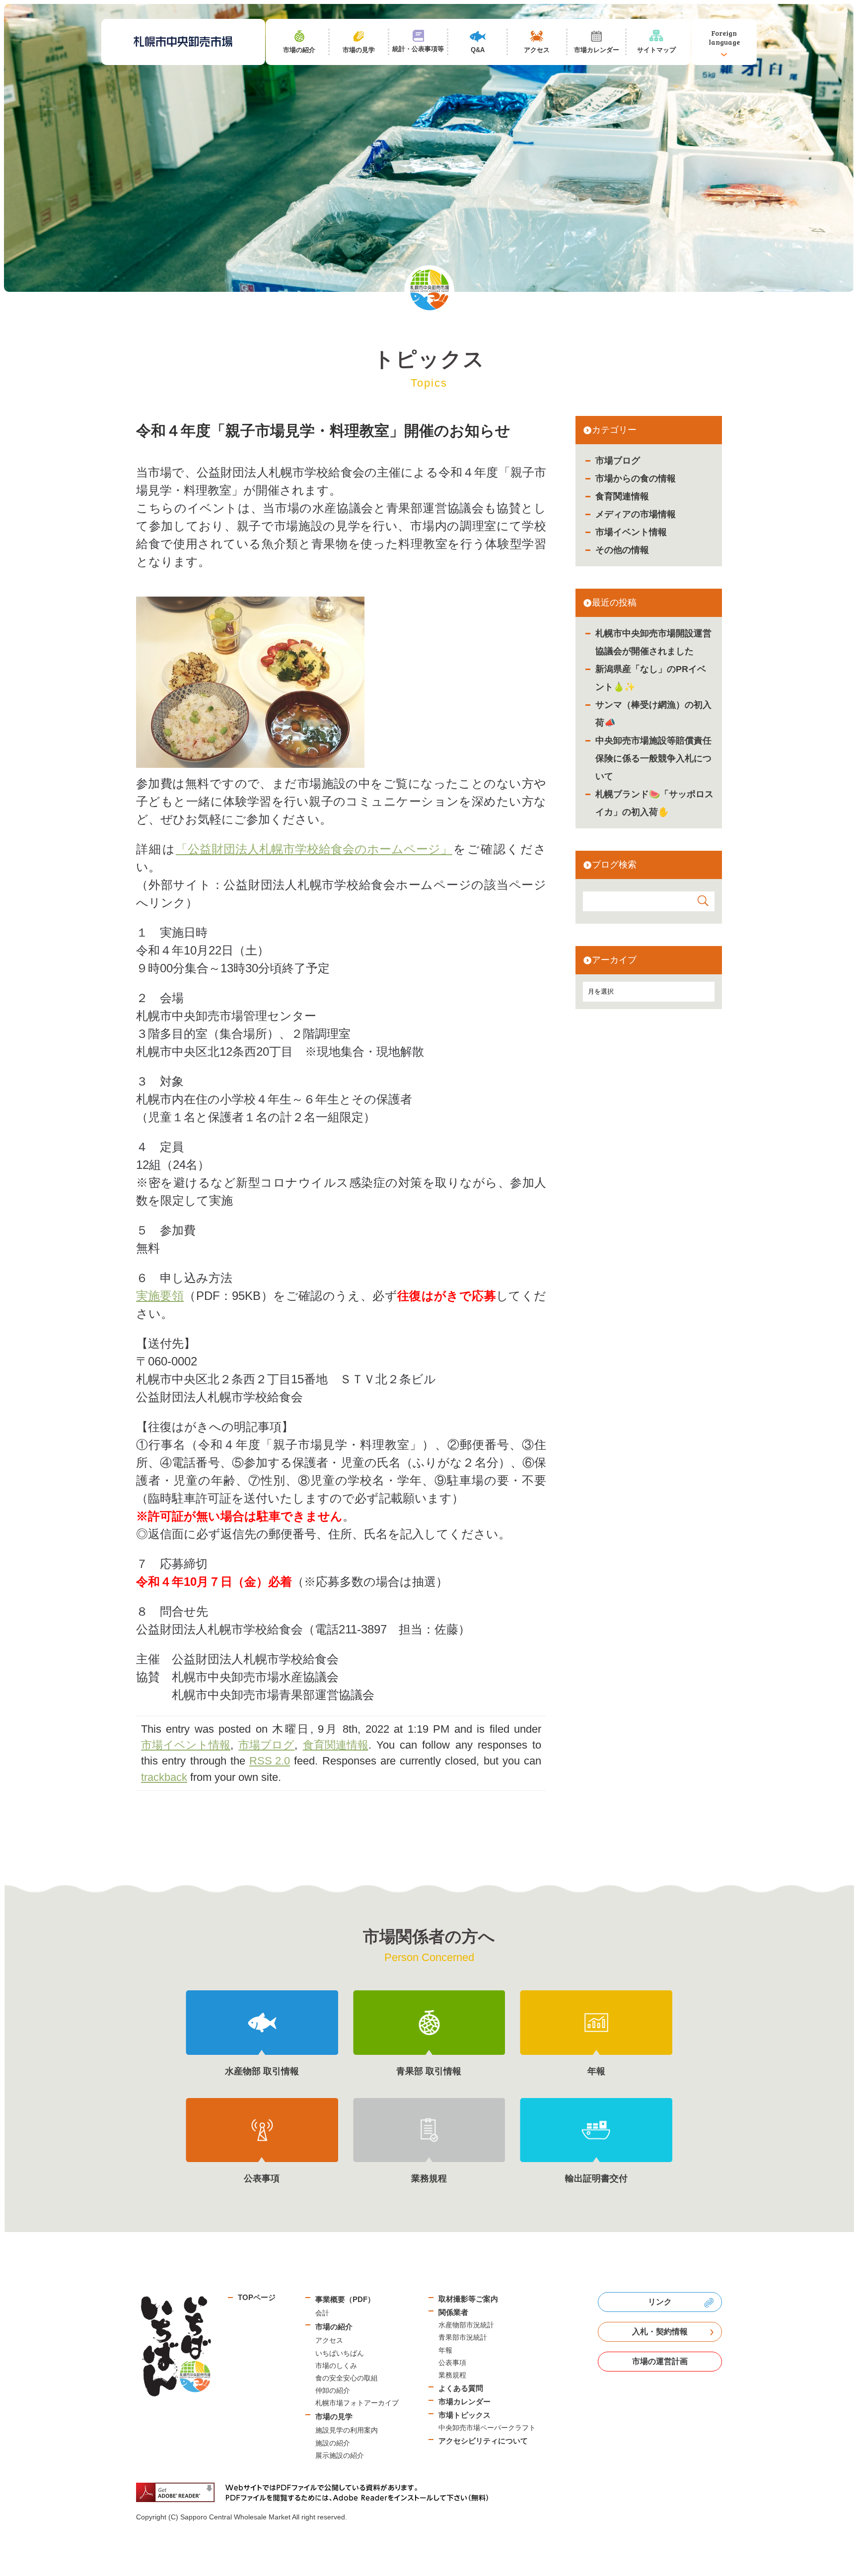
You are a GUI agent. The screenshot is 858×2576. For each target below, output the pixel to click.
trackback (164, 1777)
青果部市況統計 (463, 2337)
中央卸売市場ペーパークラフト (487, 2428)
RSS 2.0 (270, 1761)
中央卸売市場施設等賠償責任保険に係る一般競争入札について (653, 758)
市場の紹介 (334, 2327)
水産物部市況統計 (466, 2325)
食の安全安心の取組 (347, 2378)
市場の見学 (334, 2416)
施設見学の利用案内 (347, 2430)
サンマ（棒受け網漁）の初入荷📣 (653, 714)
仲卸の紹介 (333, 2390)
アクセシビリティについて (483, 2441)
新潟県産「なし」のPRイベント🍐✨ (651, 678)
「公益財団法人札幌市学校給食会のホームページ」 (314, 849)
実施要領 (160, 1296)
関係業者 (453, 2312)
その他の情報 (622, 550)
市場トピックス (465, 2415)
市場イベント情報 (631, 532)
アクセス (329, 2340)
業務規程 (452, 2375)
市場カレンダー (465, 2402)
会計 (322, 2313)
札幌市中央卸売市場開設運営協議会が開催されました (653, 642)
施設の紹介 (333, 2443)
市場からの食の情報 (636, 478)
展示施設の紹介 (340, 2455)
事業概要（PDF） (345, 2299)
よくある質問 (461, 2388)
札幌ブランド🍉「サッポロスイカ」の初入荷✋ (654, 803)
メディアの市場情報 (636, 514)
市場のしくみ (336, 2366)
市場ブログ (618, 461)
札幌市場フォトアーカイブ (357, 2403)
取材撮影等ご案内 (468, 2299)
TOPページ (257, 2297)
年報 (445, 2350)
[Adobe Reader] (316, 2492)
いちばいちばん (340, 2353)
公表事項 (452, 2363)
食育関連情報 (622, 496)
